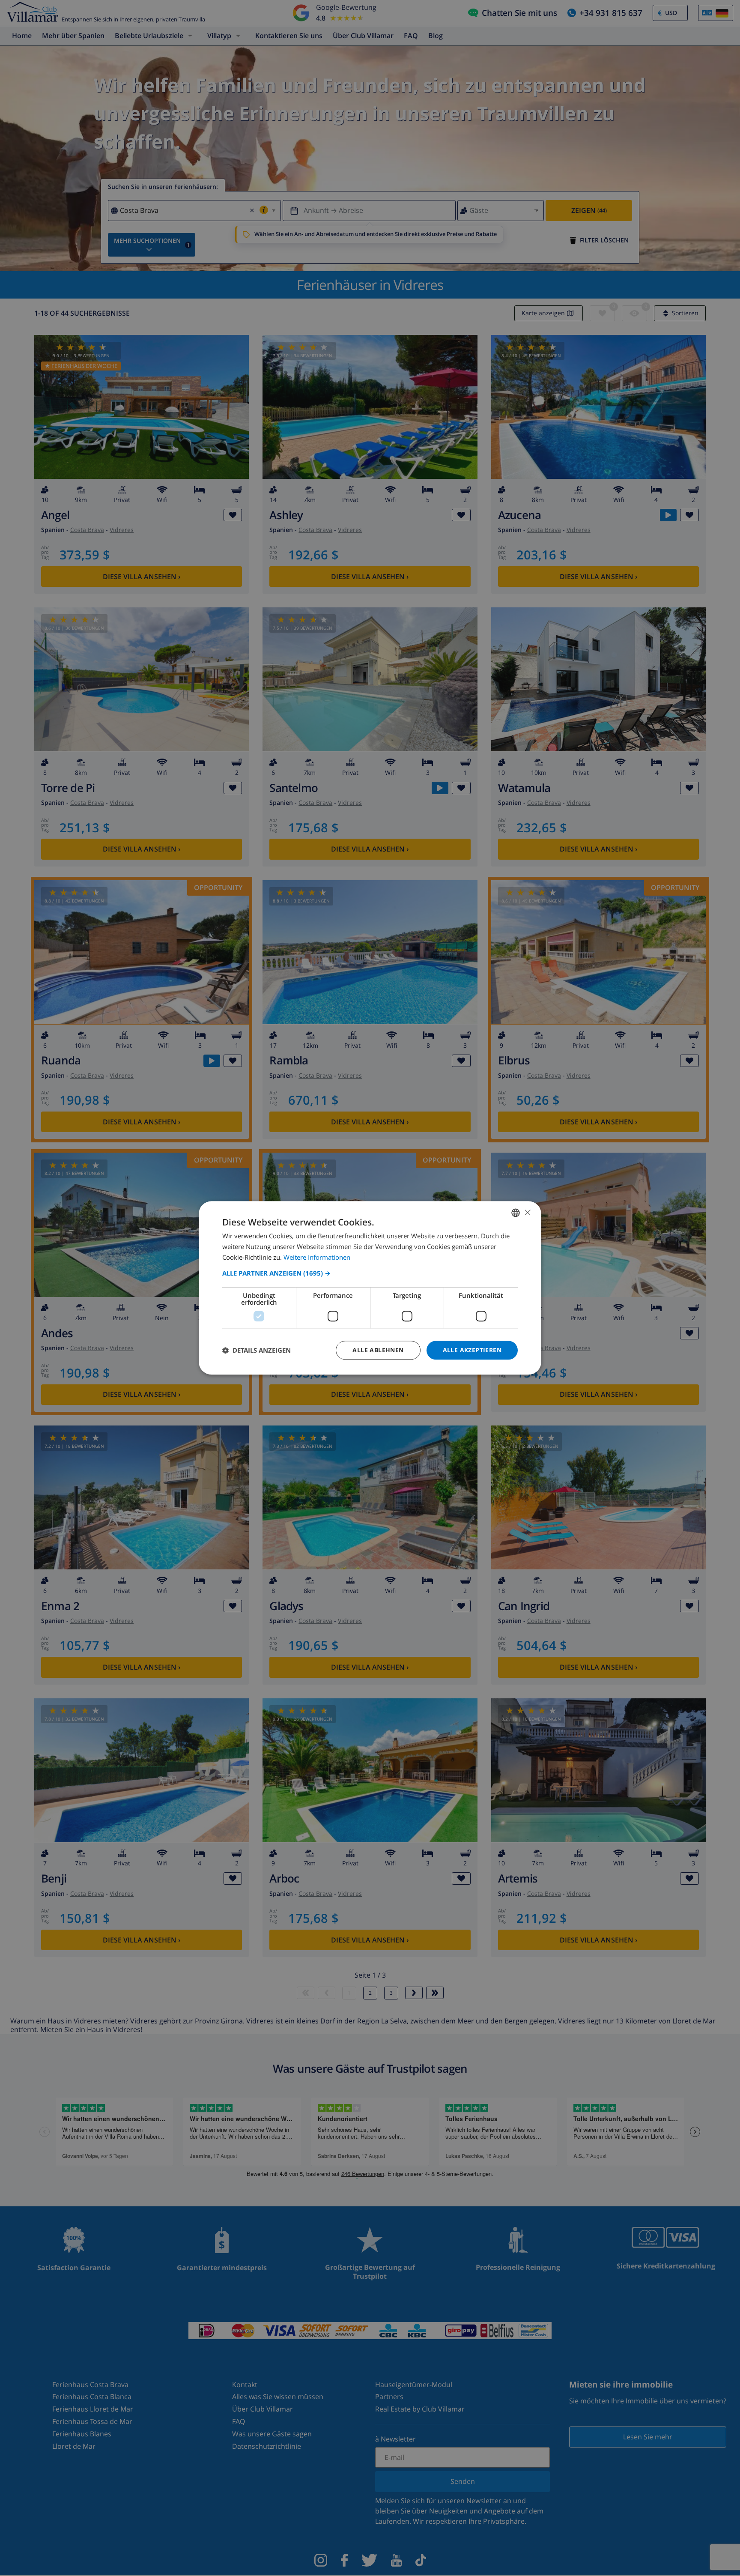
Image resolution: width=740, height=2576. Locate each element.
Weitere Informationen (317, 1257)
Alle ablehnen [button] (378, 1350)
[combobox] (516, 1213)
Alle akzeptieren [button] (472, 1350)
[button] (370, 1273)
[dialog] (370, 1288)
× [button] (527, 1212)
